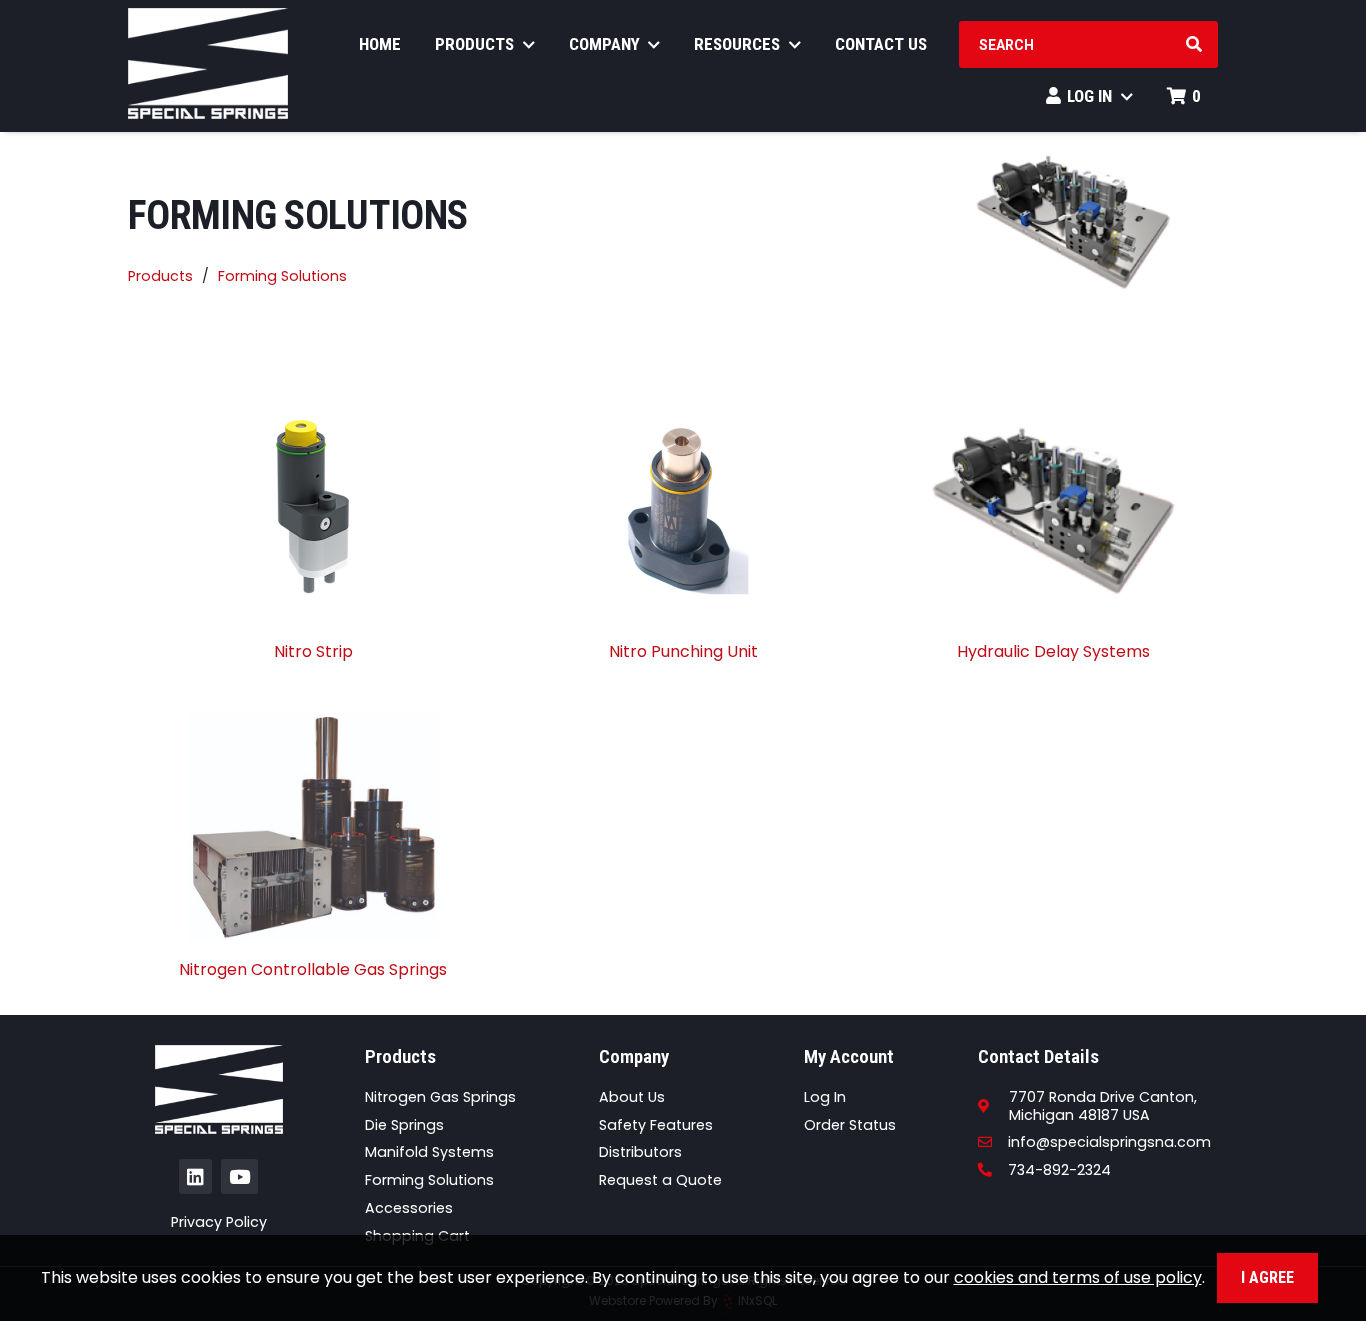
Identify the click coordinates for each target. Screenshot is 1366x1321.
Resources (739, 44)
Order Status (850, 1125)
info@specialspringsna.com (1109, 1142)
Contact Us (881, 44)
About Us (632, 1097)
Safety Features (656, 1125)
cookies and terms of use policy (1078, 1277)
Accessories (409, 1208)
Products (476, 44)
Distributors (640, 1152)
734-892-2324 (1059, 1170)
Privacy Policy (219, 1222)
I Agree (1267, 1277)
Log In (1091, 96)
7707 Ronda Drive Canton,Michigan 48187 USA (1103, 1106)
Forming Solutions (282, 276)
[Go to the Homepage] (208, 66)
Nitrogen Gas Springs (440, 1097)
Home (380, 44)
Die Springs (404, 1125)
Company (606, 44)
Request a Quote (660, 1180)
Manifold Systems (429, 1152)
